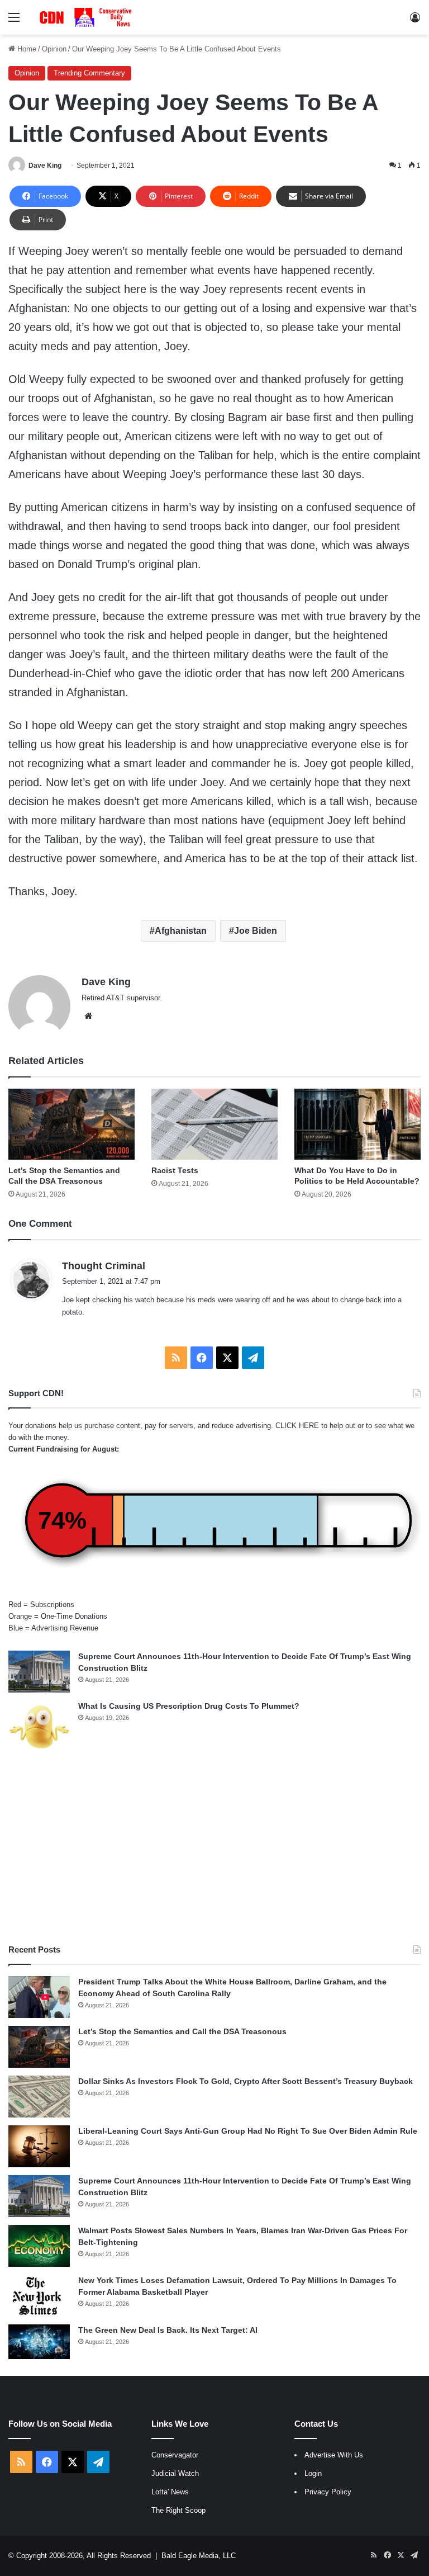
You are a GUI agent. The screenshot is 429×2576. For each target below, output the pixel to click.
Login (313, 2473)
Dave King (45, 166)
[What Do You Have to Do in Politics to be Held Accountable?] (357, 1124)
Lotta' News (170, 2492)
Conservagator (175, 2455)
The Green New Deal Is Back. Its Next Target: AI (168, 2330)
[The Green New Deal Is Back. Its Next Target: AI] (39, 2342)
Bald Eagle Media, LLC (199, 2556)
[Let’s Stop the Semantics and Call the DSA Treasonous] (71, 1124)
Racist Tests (175, 1170)
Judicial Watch (175, 2473)
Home (26, 49)
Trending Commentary (89, 73)
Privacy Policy (328, 2492)
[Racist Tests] (214, 1124)
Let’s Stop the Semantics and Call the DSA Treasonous (182, 2031)
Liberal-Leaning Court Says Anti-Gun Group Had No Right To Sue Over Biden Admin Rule (248, 2131)
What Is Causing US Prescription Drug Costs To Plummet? (189, 1706)
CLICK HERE (297, 1426)
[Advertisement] (214, 1849)
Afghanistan (181, 931)
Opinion (54, 49)
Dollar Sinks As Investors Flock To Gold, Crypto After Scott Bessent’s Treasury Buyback (246, 2081)
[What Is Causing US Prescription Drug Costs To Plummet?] (39, 1727)
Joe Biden (256, 931)
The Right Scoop (178, 2510)
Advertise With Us (334, 2455)
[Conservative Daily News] (87, 17)
